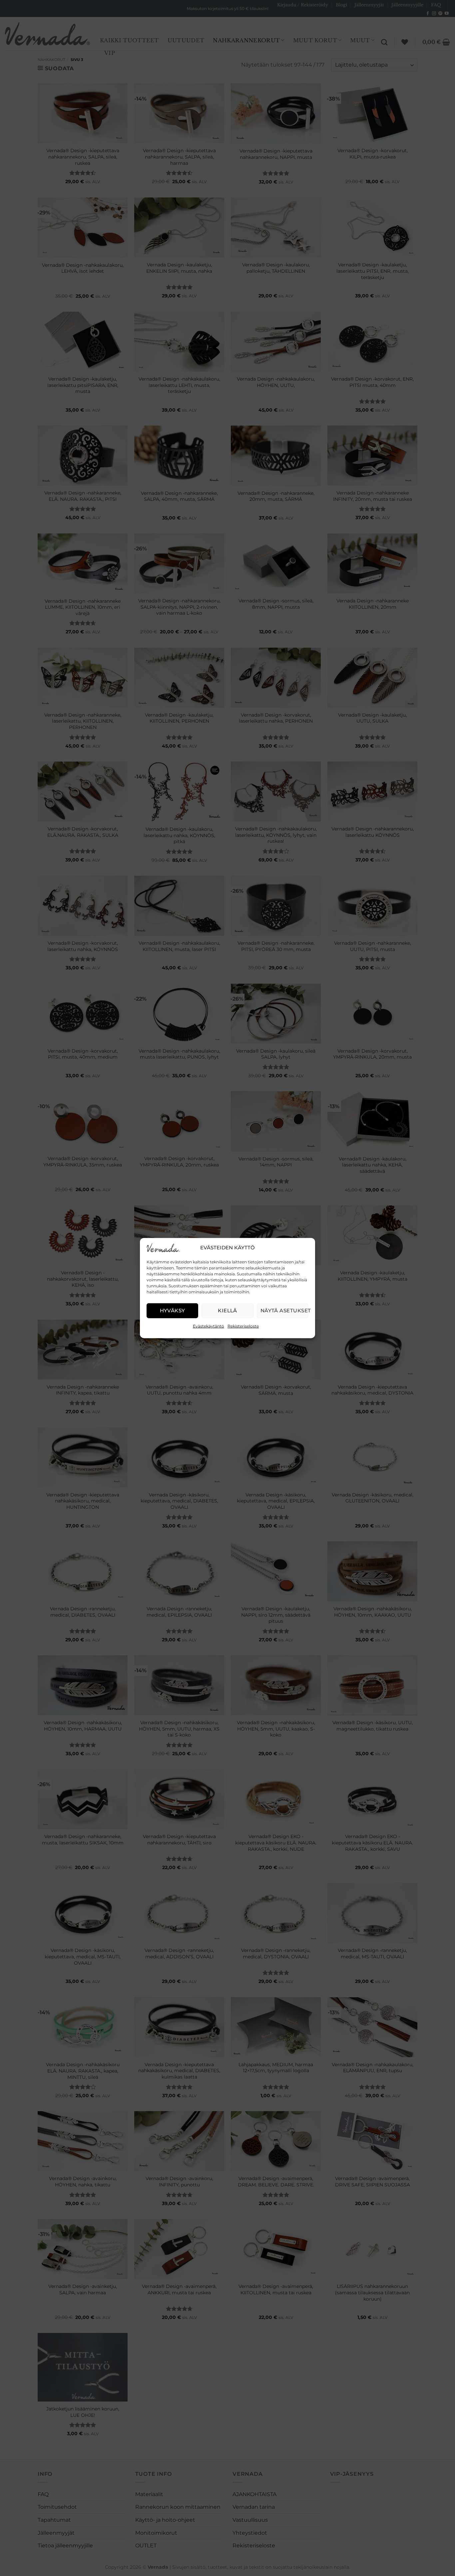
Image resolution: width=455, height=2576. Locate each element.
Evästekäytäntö (209, 1326)
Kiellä (227, 1310)
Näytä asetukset (284, 1310)
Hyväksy (173, 1310)
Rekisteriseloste (243, 1326)
